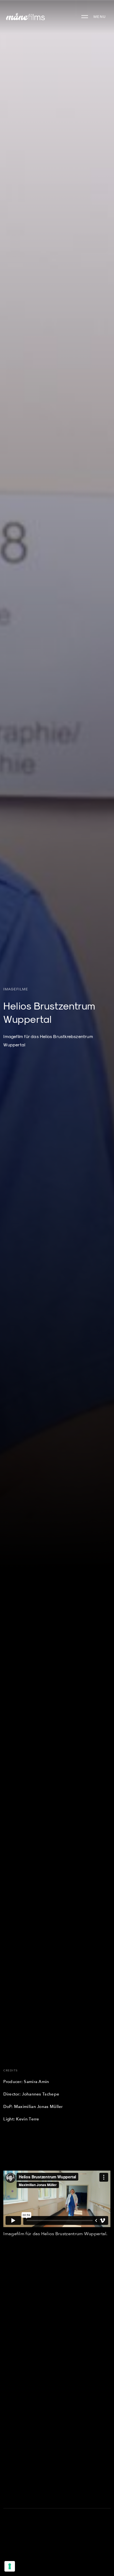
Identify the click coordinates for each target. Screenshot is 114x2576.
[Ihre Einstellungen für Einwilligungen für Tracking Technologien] (10, 2566)
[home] (24, 16)
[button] (94, 17)
